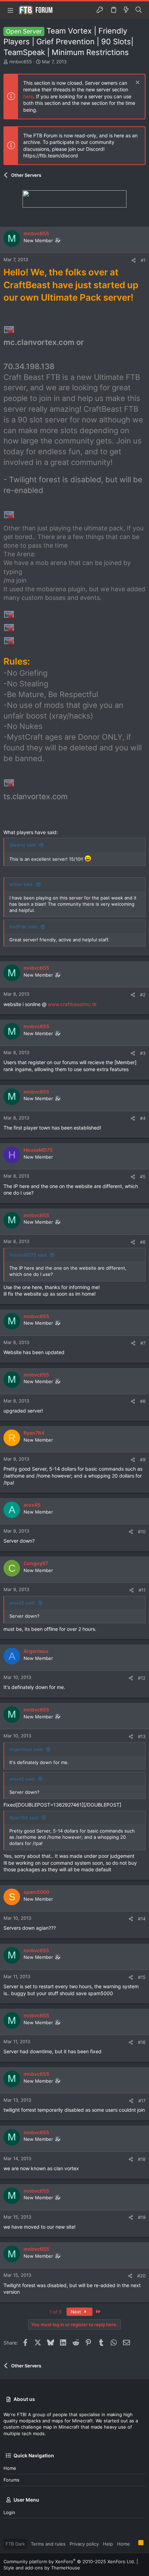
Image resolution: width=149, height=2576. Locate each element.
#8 (143, 1401)
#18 (142, 2159)
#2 (143, 995)
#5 (143, 1177)
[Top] (134, 2543)
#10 (142, 1532)
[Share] (134, 260)
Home (10, 2468)
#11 (142, 1590)
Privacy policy (84, 2544)
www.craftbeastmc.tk (72, 1004)
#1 (143, 260)
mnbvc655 (21, 62)
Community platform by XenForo (69, 2561)
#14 (142, 1919)
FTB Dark (15, 2544)
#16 (142, 2042)
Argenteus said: (27, 1749)
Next (77, 2312)
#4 (143, 1118)
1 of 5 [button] (56, 2312)
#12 (142, 1678)
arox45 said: (23, 1603)
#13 (142, 1736)
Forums (11, 2480)
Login (9, 2512)
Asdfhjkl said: (24, 926)
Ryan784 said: (24, 1818)
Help (108, 2544)
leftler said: (21, 884)
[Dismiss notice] (137, 83)
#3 (143, 1053)
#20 (141, 2276)
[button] (10, 10)
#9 (143, 1460)
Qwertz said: (23, 845)
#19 (142, 2217)
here (28, 96)
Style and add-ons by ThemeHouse (42, 2568)
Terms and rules (48, 2544)
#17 (142, 2101)
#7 (143, 1343)
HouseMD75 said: (28, 1255)
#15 (142, 1977)
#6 (143, 1242)
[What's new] (126, 10)
